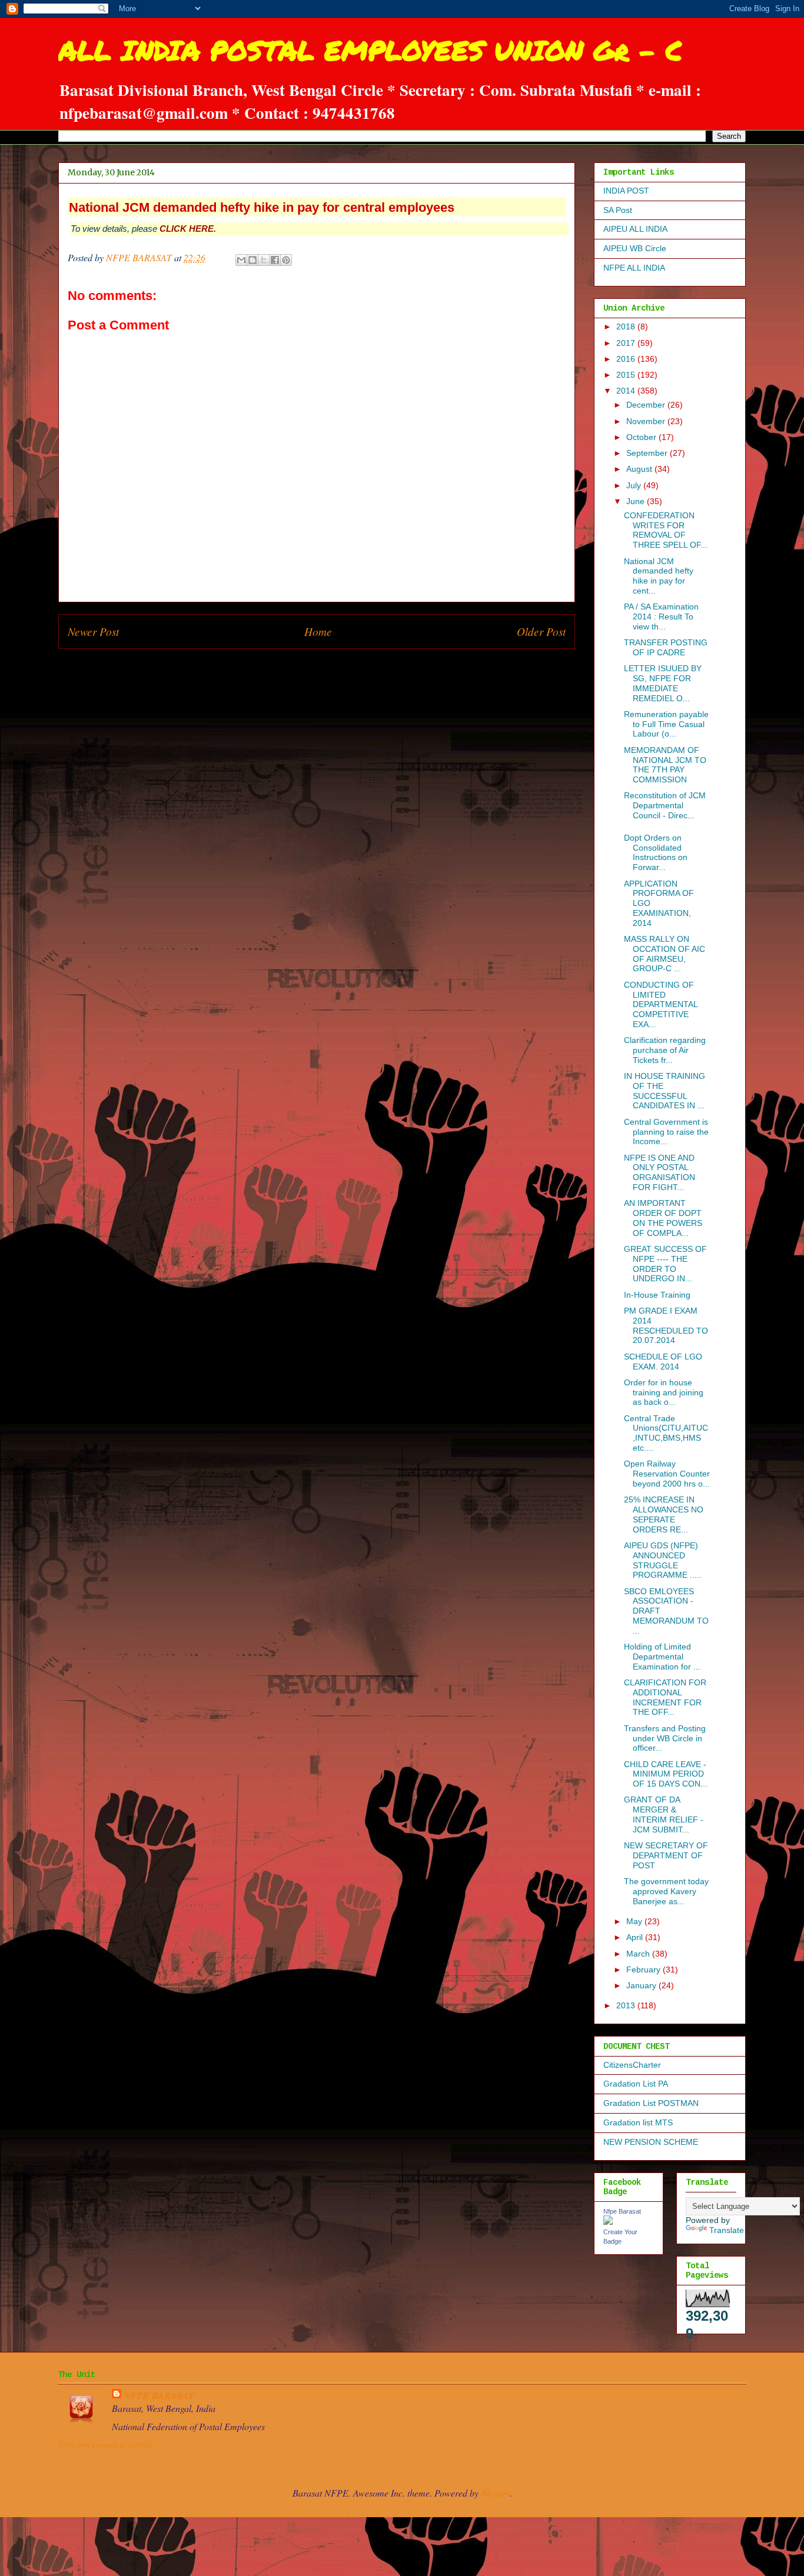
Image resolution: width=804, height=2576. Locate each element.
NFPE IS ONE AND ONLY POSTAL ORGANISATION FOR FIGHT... (660, 1172)
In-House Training (657, 1295)
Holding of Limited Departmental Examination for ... (662, 1657)
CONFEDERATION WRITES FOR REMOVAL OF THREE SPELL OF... (666, 530)
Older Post (541, 631)
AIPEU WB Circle (635, 248)
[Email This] (241, 260)
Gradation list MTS (638, 2122)
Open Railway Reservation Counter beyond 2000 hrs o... (667, 1474)
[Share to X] (264, 260)
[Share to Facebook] (275, 260)
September (648, 453)
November (647, 421)
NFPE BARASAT (159, 2395)
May (635, 1921)
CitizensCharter (632, 2065)
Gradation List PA (636, 2084)
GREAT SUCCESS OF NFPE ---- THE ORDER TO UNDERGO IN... (665, 1264)
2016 (627, 359)
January (642, 1985)
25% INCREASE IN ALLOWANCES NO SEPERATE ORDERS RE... (664, 1514)
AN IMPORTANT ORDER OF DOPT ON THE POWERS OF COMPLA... (663, 1218)
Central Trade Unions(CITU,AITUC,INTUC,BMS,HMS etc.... (666, 1433)
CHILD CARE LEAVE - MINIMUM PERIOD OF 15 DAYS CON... (666, 1774)
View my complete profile (105, 2444)
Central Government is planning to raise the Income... (666, 1132)
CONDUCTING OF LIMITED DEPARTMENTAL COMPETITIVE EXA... (661, 1004)
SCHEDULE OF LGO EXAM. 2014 (663, 1362)
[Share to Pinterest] (286, 260)
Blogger (495, 2493)
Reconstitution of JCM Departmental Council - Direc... (665, 805)
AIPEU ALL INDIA (635, 229)
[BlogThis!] (253, 260)
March (639, 1954)
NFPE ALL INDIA (634, 268)
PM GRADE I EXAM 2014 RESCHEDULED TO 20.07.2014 (666, 1325)
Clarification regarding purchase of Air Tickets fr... (665, 1050)
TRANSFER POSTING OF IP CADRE (666, 647)
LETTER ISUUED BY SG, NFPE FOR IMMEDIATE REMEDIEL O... (663, 683)
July (635, 485)
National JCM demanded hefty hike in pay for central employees (262, 207)
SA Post (618, 210)
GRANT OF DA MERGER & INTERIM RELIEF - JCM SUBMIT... (664, 1814)
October (642, 437)
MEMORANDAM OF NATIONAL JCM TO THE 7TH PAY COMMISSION (665, 765)
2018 (627, 326)
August (640, 469)
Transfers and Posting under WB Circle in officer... (665, 1738)
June (637, 501)
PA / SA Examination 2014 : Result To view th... (661, 616)
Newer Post (93, 631)
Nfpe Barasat (622, 2211)
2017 (627, 343)
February (644, 1970)
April (636, 1937)
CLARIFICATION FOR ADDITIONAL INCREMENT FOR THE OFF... (665, 1697)
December (647, 405)
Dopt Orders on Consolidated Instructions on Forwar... (656, 852)
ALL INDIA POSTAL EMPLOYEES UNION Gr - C (370, 50)
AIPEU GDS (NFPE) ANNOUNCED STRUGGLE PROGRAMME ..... (663, 1560)
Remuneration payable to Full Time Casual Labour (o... (666, 724)
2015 (627, 375)
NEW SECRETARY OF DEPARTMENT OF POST (666, 1855)
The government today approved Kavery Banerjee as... (666, 1891)
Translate (727, 2230)
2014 (627, 391)
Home (318, 631)
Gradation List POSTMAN (651, 2103)
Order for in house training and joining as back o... (664, 1392)
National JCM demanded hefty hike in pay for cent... (659, 576)
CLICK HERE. (188, 229)
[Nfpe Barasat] (608, 2222)
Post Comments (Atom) (342, 667)
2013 (627, 2005)
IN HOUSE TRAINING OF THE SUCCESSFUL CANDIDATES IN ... (665, 1091)
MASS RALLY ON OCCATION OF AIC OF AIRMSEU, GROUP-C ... (665, 954)
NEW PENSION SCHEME (651, 2142)
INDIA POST (626, 191)
